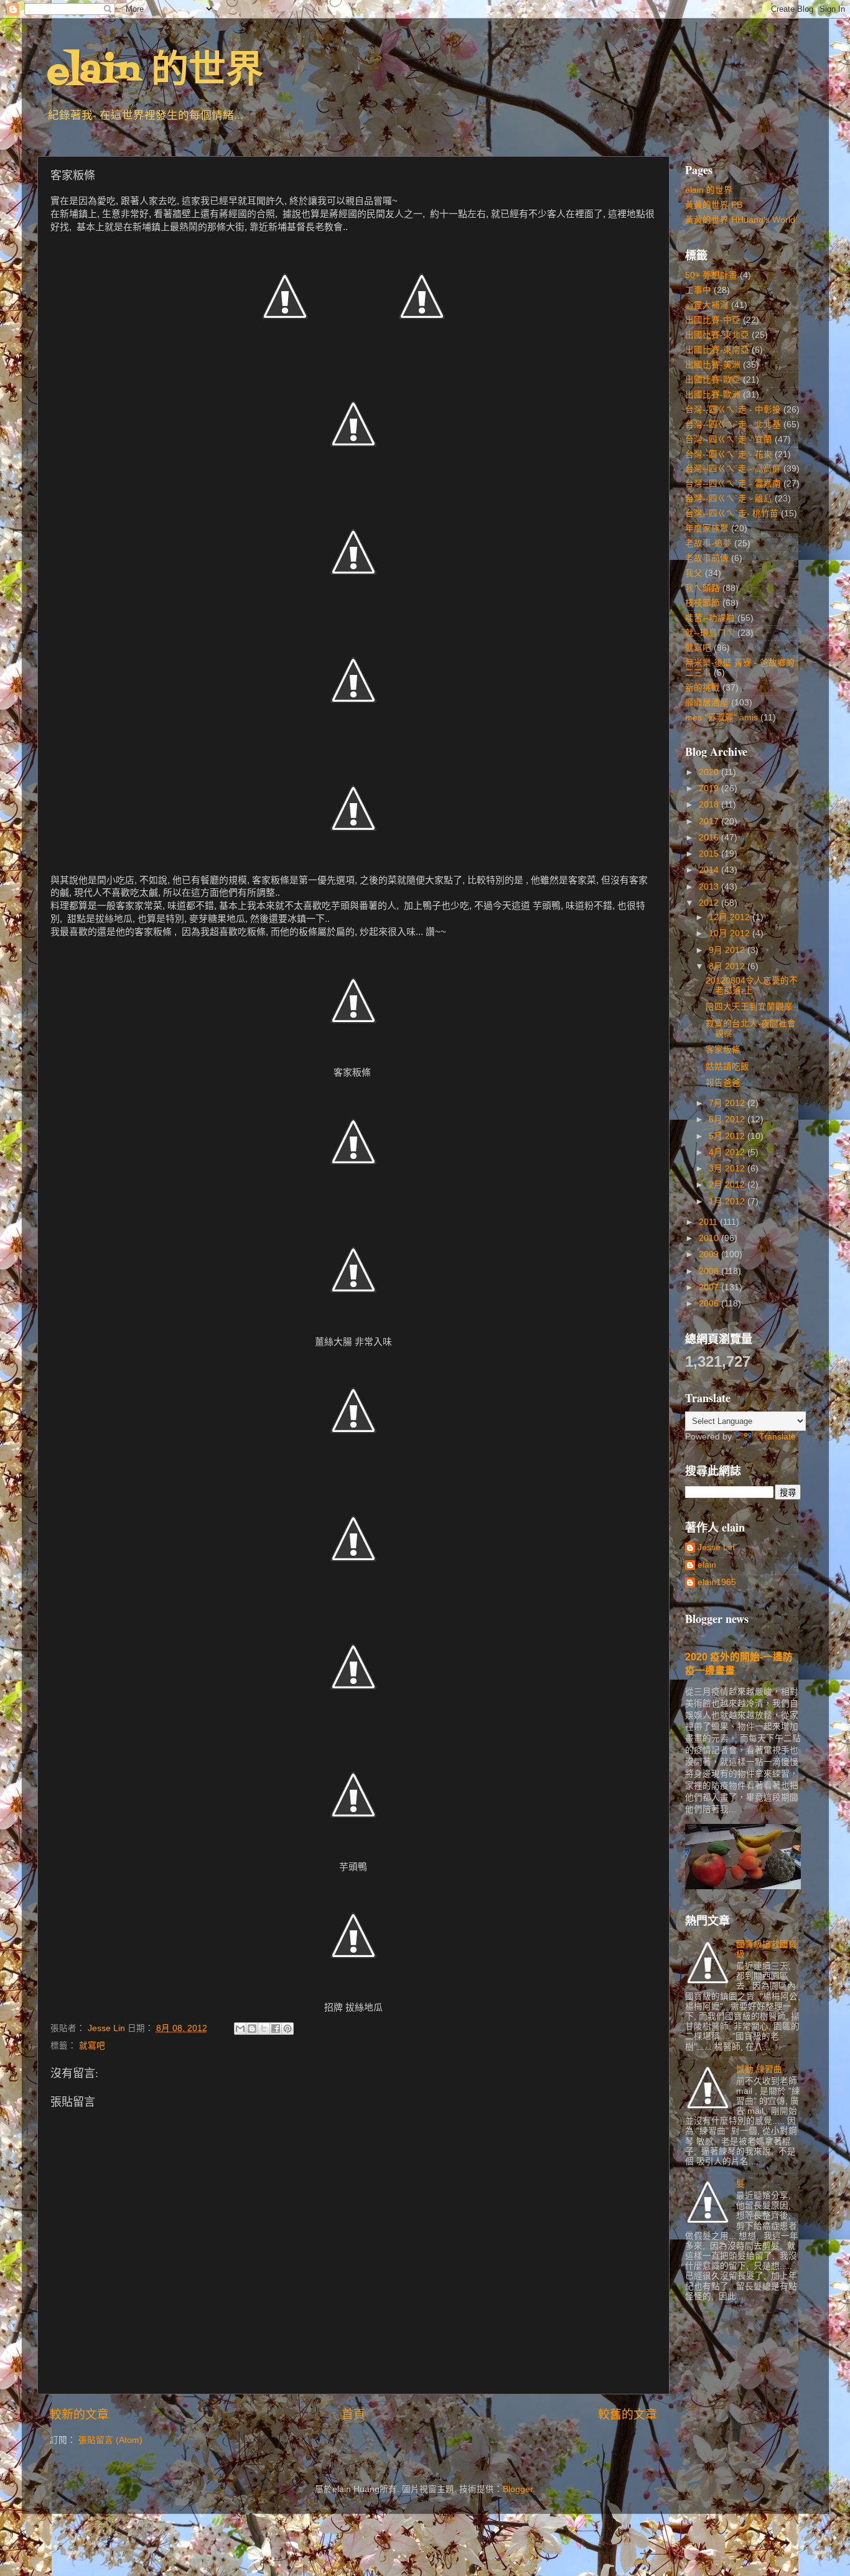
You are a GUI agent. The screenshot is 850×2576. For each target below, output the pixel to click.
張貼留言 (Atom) (110, 2440)
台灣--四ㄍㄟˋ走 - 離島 (729, 499)
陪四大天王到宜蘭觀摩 (749, 1007)
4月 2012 (728, 1152)
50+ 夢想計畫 (711, 275)
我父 (694, 573)
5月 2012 (728, 1136)
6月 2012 (728, 1119)
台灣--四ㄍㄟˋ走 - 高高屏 (733, 469)
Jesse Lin (716, 1547)
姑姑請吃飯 (727, 1067)
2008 (710, 1271)
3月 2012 (728, 1169)
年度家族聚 (707, 528)
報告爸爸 (723, 1083)
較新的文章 (79, 2415)
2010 (710, 1238)
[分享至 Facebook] (276, 2029)
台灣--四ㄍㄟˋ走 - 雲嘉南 (733, 484)
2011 (709, 1222)
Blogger (518, 2489)
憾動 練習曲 (759, 2069)
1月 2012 (728, 1202)
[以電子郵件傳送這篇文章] (240, 2029)
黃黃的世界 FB (714, 205)
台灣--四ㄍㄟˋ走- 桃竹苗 (732, 514)
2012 (710, 903)
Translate (778, 1437)
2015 (710, 854)
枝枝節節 (703, 603)
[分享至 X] (264, 2029)
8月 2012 (728, 966)
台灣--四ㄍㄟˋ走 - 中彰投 (733, 410)
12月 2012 (731, 917)
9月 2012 (728, 950)
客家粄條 (723, 1050)
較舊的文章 (628, 2415)
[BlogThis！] (252, 2029)
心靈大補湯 (707, 305)
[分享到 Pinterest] (287, 2029)
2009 (710, 1254)
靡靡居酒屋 (707, 703)
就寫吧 (92, 2046)
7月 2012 (728, 1103)
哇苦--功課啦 (710, 618)
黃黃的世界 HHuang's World (740, 220)
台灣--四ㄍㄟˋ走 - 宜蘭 (729, 439)
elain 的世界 (155, 72)
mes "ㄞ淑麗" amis (722, 718)
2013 (710, 887)
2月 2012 (728, 1185)
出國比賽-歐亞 (713, 380)
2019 (710, 788)
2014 (710, 870)
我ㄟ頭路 (703, 588)
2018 (710, 805)
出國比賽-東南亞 (717, 350)
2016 (710, 838)
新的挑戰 (703, 688)
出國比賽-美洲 (713, 365)
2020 (710, 772)
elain (707, 1565)
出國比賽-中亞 (713, 320)
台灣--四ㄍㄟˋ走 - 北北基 (733, 425)
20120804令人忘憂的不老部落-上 (752, 986)
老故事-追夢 (708, 543)
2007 (710, 1287)
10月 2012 (731, 933)
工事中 (698, 290)
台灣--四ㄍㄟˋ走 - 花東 (729, 454)
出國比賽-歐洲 (713, 395)
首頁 (353, 2415)
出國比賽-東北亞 (717, 335)
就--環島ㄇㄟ (710, 633)
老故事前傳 (707, 558)
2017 (710, 821)
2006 (710, 1304)
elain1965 (717, 1582)
